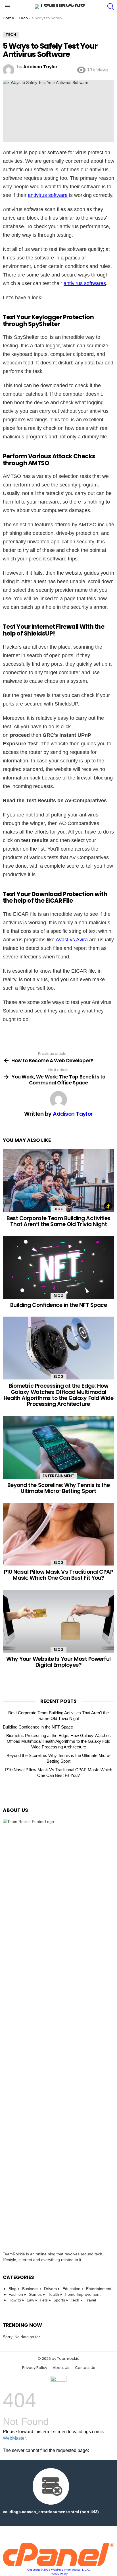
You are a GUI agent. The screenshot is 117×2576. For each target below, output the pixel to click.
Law (30, 2300)
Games (35, 2294)
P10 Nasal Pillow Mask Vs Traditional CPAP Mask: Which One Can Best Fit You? (59, 1575)
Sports (59, 2300)
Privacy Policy (35, 2368)
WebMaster (14, 2438)
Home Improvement (83, 2294)
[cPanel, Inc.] (58, 2565)
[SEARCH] (111, 7)
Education (71, 2289)
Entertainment (58, 1476)
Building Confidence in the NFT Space (59, 1305)
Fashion (16, 2294)
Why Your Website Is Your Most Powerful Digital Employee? (58, 1662)
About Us (61, 2368)
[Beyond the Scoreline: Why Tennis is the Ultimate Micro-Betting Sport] (58, 1447)
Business (30, 2289)
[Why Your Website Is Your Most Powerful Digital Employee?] (58, 1621)
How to (15, 2300)
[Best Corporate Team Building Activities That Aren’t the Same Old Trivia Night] (58, 1180)
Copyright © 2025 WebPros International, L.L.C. (59, 2570)
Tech (75, 2300)
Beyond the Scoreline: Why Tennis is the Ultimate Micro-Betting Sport (58, 1488)
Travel (90, 2300)
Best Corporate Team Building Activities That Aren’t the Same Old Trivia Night (58, 1221)
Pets (44, 2300)
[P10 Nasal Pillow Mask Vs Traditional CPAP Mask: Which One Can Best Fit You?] (58, 1534)
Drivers (50, 2289)
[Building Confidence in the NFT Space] (58, 1267)
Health (53, 2294)
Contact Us (85, 2368)
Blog (58, 1209)
